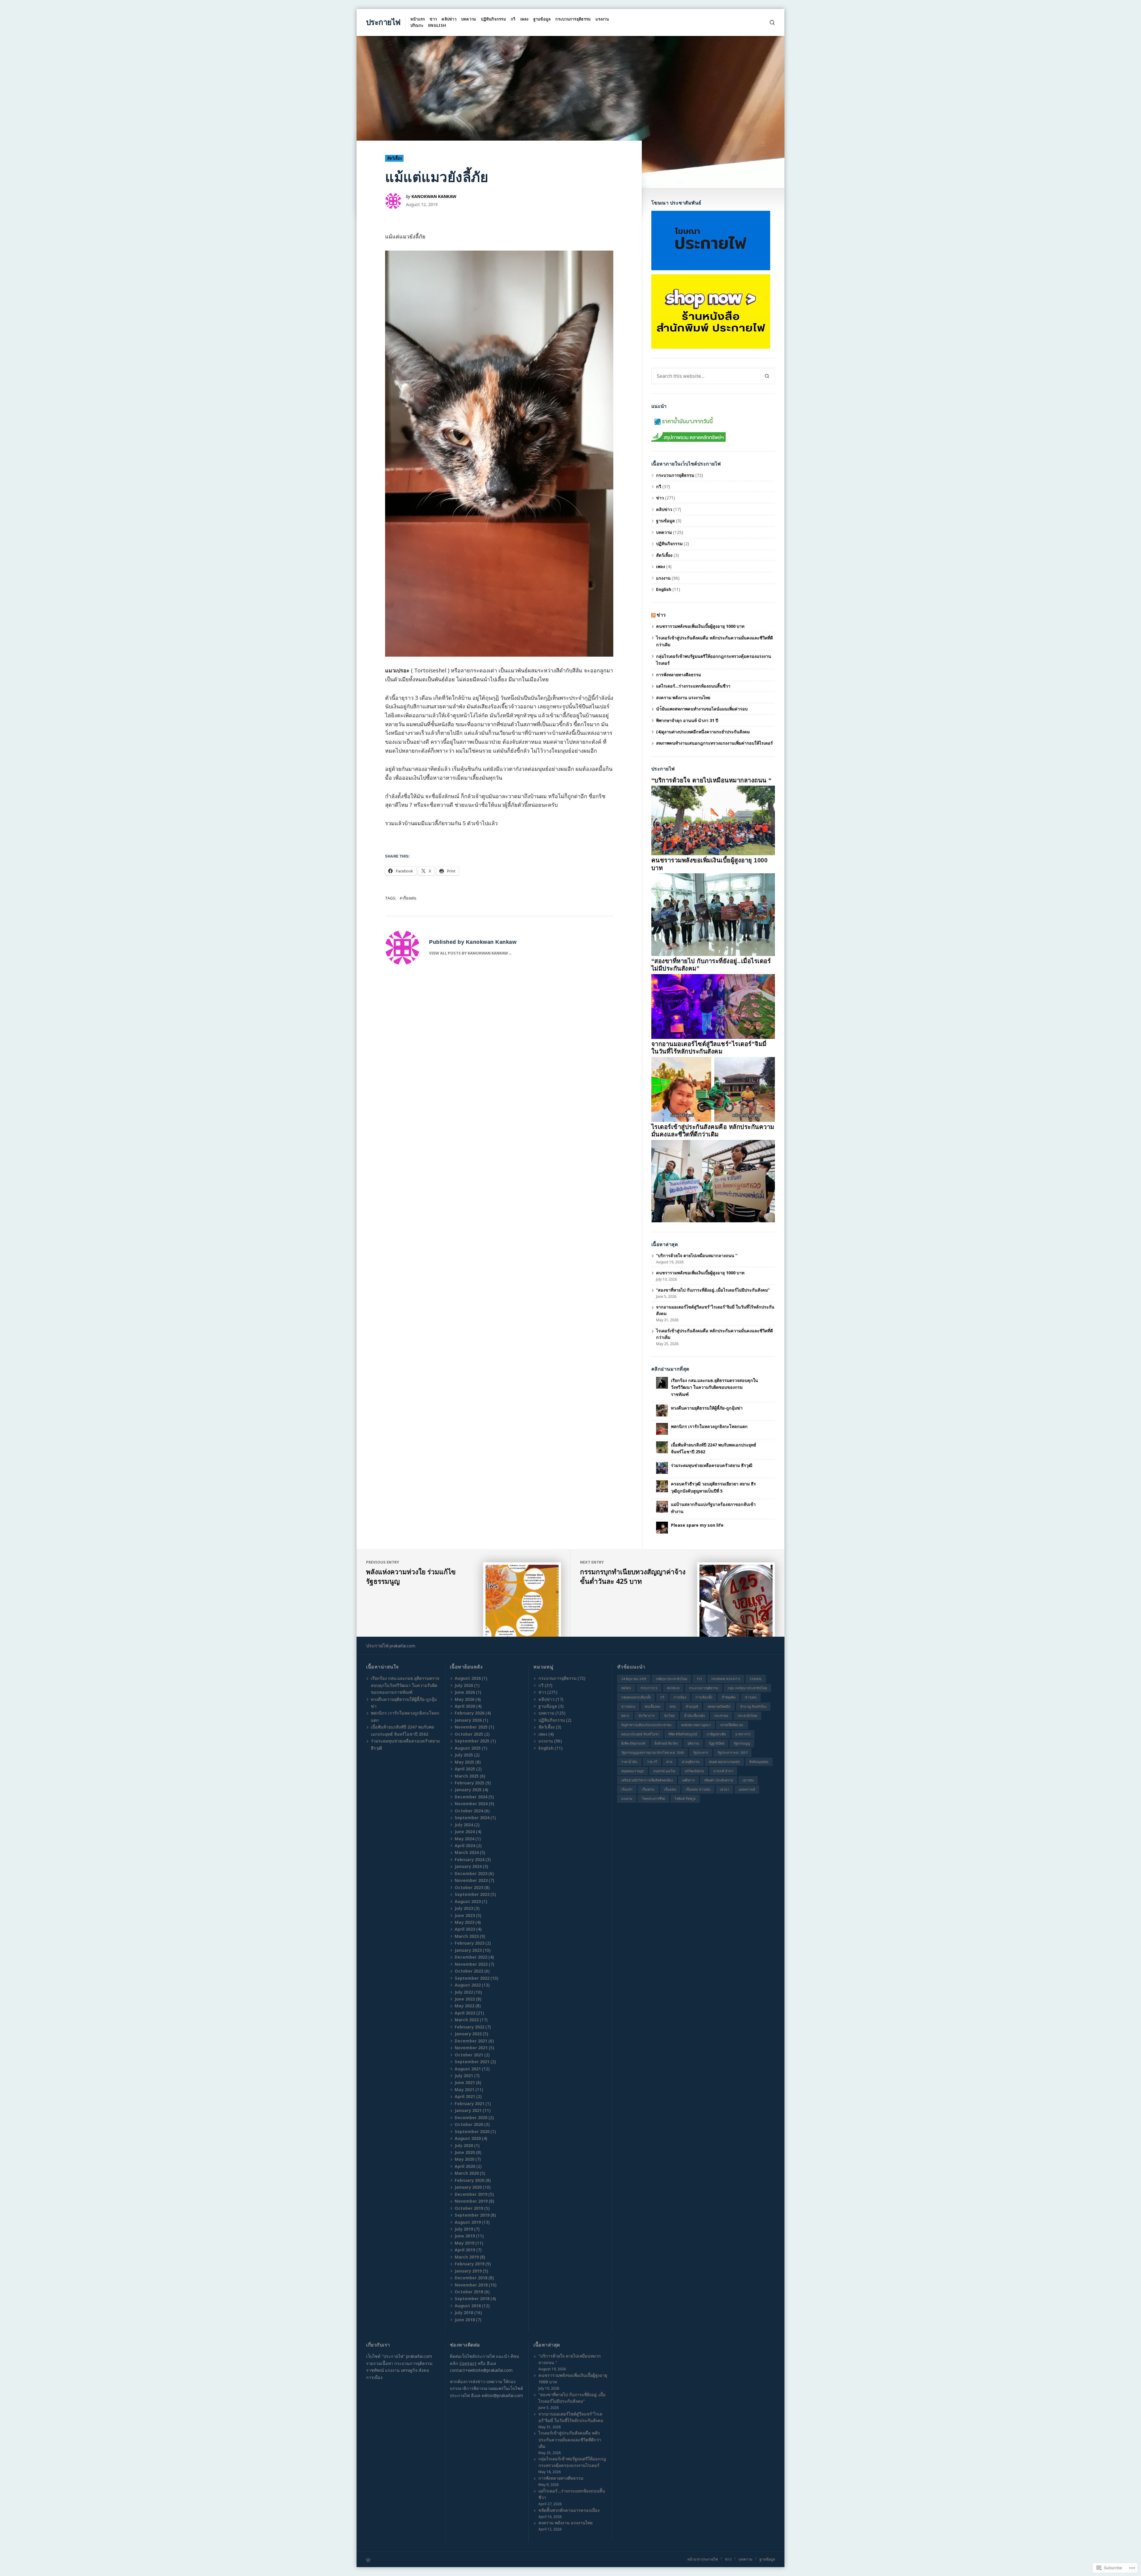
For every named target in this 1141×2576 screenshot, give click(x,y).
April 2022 (465, 2013)
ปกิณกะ (417, 25)
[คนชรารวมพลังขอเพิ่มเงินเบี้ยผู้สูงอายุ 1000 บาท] (713, 914)
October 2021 (469, 2055)
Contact (468, 2363)
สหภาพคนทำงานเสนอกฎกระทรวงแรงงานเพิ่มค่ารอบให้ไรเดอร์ (714, 743)
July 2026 (464, 1685)
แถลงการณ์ (747, 1789)
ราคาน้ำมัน (629, 1762)
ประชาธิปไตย (747, 1716)
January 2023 (468, 1950)
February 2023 (469, 1943)
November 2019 (471, 2201)
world (673, 1688)
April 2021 (465, 2096)
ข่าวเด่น (751, 1697)
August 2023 (468, 1901)
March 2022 (467, 2020)
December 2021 (471, 2041)
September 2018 (472, 2299)
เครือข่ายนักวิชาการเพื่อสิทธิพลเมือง (647, 1780)
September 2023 (472, 1894)
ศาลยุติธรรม (691, 1762)
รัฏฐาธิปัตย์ (716, 1743)
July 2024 (464, 1825)
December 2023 (471, 1873)
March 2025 (467, 1776)
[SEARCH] (772, 22)
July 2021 (464, 2076)
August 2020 (468, 2138)
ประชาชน (721, 1716)
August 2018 (468, 2306)
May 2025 (464, 1762)
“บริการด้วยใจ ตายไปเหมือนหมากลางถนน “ (711, 780)
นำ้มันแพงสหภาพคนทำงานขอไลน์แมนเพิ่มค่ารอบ (702, 709)
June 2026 (465, 1692)
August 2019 (468, 2222)
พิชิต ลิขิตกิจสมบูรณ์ (683, 1734)
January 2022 (468, 2034)
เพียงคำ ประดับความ (719, 1780)
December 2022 (471, 1957)
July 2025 (464, 1755)
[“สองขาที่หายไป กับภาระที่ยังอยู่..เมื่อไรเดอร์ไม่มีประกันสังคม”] (713, 1006)
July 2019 (464, 2229)
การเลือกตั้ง (704, 1697)
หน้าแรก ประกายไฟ (703, 2559)
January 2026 (468, 1720)
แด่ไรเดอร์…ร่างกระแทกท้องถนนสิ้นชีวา (693, 686)
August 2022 (468, 1985)
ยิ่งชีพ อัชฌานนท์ (633, 1743)
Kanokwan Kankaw (434, 196)
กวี (513, 19)
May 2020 (464, 2159)
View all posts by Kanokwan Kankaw (469, 953)
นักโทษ (669, 1716)
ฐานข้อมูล (542, 19)
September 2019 (472, 2215)
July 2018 (464, 2312)
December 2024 (471, 1797)
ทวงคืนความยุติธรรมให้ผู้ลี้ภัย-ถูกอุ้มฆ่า (707, 1408)
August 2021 (468, 2069)
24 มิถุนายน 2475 (634, 1679)
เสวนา (725, 1789)
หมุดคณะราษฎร (633, 1771)
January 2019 (468, 2271)
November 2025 (471, 1727)
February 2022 (469, 2027)
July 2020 (464, 2145)
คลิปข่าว (449, 19)
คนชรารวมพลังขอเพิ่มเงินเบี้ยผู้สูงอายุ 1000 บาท (700, 626)
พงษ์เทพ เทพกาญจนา (696, 1725)
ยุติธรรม (693, 1743)
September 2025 (472, 1741)
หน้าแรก (418, 19)
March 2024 (467, 1852)
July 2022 (464, 1992)
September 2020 (472, 2131)
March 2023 (467, 1936)
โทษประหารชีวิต (653, 1799)
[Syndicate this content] (653, 615)
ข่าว (433, 19)
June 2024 (465, 1832)
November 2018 (471, 2285)
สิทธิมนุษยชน (759, 1762)
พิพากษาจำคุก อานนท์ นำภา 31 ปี (688, 720)
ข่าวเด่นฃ (628, 1706)
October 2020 (469, 2124)
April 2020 (465, 2166)
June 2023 (465, 1915)
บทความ (469, 19)
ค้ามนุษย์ (692, 1706)
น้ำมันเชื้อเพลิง (694, 1716)
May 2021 (464, 2090)
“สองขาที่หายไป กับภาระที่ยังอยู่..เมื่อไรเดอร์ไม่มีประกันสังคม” (713, 1290)
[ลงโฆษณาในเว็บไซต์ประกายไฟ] (711, 240)
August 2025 (468, 1748)
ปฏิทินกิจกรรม (493, 19)
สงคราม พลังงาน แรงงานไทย (683, 698)
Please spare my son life (697, 1525)
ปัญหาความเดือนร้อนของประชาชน (646, 1725)
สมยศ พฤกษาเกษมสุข (724, 1762)
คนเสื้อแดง (653, 1706)
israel (756, 1679)
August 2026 (468, 1678)
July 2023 (464, 1908)
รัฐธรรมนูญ (742, 1743)
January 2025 (468, 1790)
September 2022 (472, 1978)
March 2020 (467, 2173)
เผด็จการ (688, 1780)
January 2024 (468, 1866)
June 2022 (465, 1999)
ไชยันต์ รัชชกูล (685, 1799)
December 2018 (471, 2278)
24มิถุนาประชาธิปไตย (671, 1679)
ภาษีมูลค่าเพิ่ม (716, 1734)
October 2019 (469, 2208)
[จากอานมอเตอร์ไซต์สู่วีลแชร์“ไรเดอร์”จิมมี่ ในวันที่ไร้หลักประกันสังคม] (713, 1089)
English (437, 25)
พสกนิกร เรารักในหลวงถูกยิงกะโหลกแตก (709, 1426)
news (626, 1688)
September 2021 (472, 2062)
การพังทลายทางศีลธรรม (679, 675)
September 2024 (472, 1818)
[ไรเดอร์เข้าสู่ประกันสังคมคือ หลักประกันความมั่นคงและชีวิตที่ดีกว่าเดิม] (713, 1181)
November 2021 (471, 2048)
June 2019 (465, 2236)
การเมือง (680, 1697)
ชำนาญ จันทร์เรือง (753, 1706)
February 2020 (469, 2180)
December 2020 (471, 2117)
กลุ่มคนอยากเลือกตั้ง (636, 1697)
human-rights (726, 1679)
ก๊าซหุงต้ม (729, 1697)
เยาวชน (748, 1780)
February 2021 (469, 2104)
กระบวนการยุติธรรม (573, 19)
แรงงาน (602, 19)
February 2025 (469, 1783)
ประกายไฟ (383, 22)
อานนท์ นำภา (723, 1771)
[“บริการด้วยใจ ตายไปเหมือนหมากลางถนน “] (713, 820)
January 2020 (468, 2187)
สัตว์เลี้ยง (394, 158)
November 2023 (471, 1880)
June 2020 (465, 2152)
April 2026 (465, 1706)
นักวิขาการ (647, 1716)
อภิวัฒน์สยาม (694, 1771)
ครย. (673, 1706)
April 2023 (465, 1929)
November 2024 (471, 1804)
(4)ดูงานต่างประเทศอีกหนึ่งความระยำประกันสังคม (703, 732)
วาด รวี (652, 1762)
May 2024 (464, 1839)
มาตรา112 (743, 1734)
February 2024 (469, 1859)
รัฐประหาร (701, 1752)
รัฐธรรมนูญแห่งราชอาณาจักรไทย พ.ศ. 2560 (653, 1752)
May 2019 (464, 2243)
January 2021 (468, 2110)
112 (699, 1679)
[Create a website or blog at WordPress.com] (468, 2560)
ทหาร (625, 1716)
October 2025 (469, 1734)
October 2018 (469, 2292)
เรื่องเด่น (409, 898)
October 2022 (469, 1971)
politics (649, 1688)
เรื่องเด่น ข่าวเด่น (698, 1789)
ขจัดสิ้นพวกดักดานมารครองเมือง (569, 2510)
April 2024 (465, 1845)
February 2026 (469, 1713)
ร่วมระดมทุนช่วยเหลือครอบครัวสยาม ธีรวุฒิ (712, 1465)
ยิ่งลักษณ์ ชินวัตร (666, 1743)
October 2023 (469, 1887)
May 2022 (464, 2006)
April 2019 (465, 2250)
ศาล (669, 1762)
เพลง (524, 19)
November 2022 (471, 1964)
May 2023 (464, 1922)
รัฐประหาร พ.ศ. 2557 (732, 1752)
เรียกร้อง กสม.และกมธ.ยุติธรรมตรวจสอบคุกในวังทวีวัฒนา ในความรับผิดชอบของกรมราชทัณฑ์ (714, 1387)
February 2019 (469, 2264)
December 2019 (471, 2194)
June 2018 (465, 2320)
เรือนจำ (627, 1789)
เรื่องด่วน (648, 1789)
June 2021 (465, 2082)
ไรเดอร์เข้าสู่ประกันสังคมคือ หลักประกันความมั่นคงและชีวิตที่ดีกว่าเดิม (570, 2439)
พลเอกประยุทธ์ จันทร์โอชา (640, 1734)
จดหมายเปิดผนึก (719, 1706)
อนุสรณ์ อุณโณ (664, 1771)
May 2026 (464, 1699)
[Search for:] (705, 376)
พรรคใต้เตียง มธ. (732, 1725)
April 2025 (465, 1769)
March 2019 (467, 2257)
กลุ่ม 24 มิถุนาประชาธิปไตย (747, 1688)
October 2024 (469, 1811)
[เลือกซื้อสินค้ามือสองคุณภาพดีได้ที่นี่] (711, 311)
